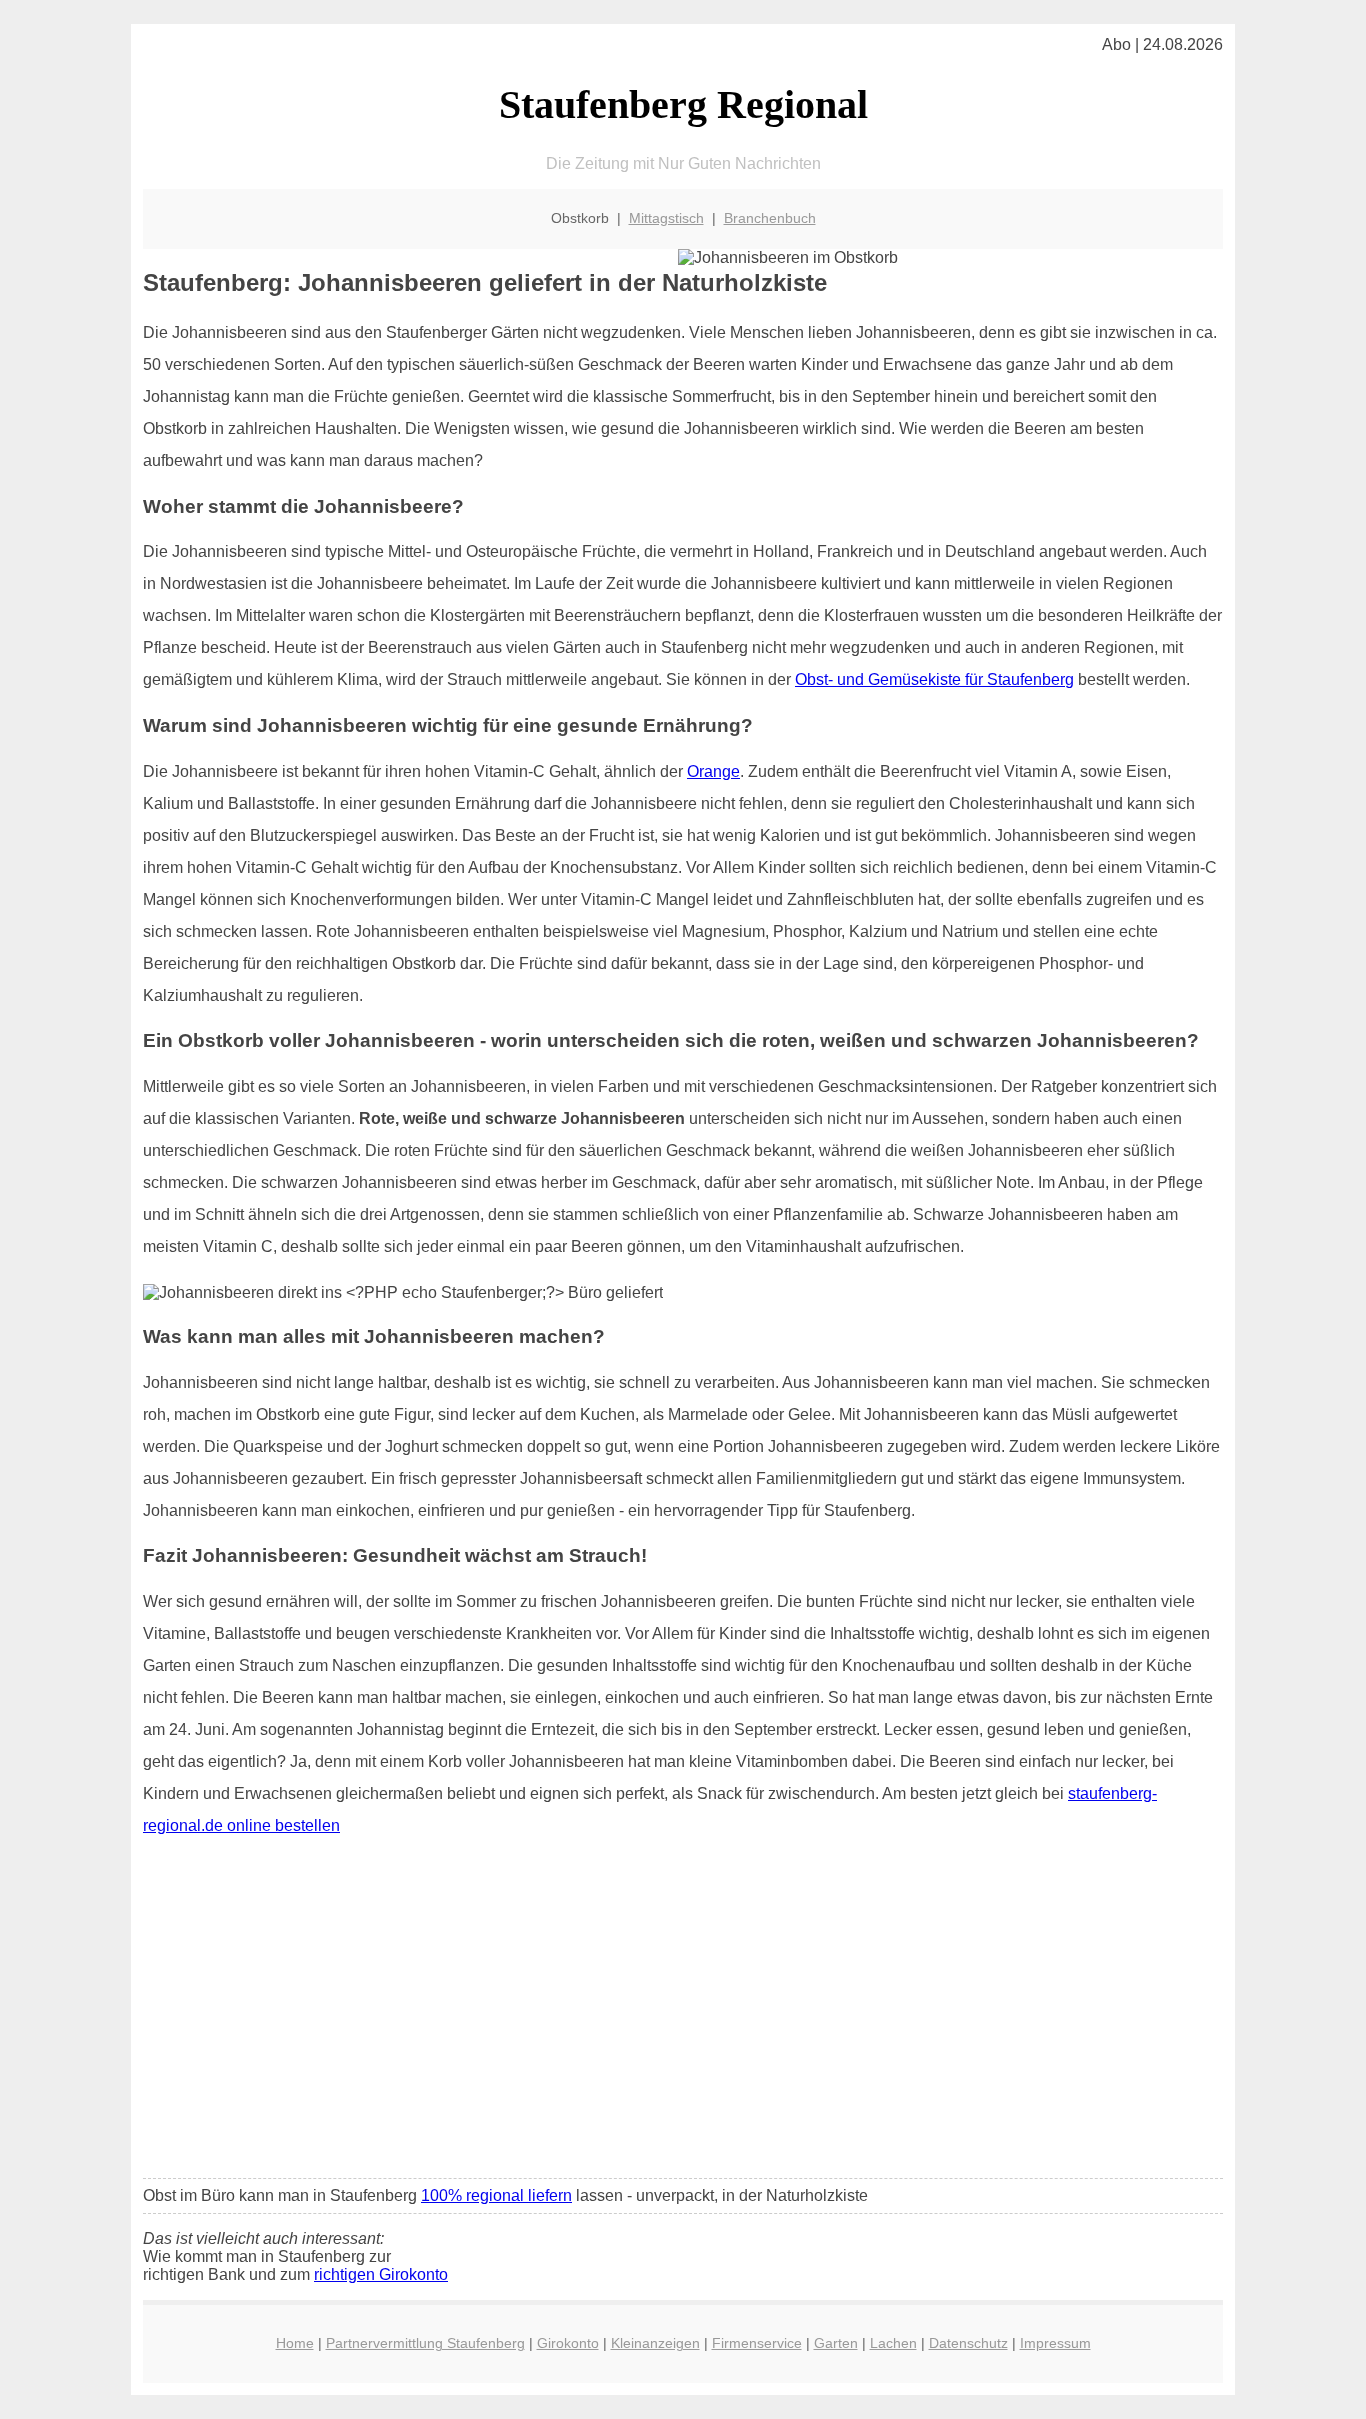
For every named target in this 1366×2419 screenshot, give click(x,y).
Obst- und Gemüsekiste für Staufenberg (934, 679)
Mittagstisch (666, 218)
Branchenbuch (770, 218)
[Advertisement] (683, 2014)
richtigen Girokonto (381, 2274)
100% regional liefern (496, 2195)
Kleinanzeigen (655, 2343)
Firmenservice (757, 2343)
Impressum (1055, 2343)
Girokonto (568, 2343)
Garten (836, 2343)
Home (295, 2343)
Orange (713, 771)
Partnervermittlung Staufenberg (425, 2343)
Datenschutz (968, 2343)
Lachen (893, 2343)
